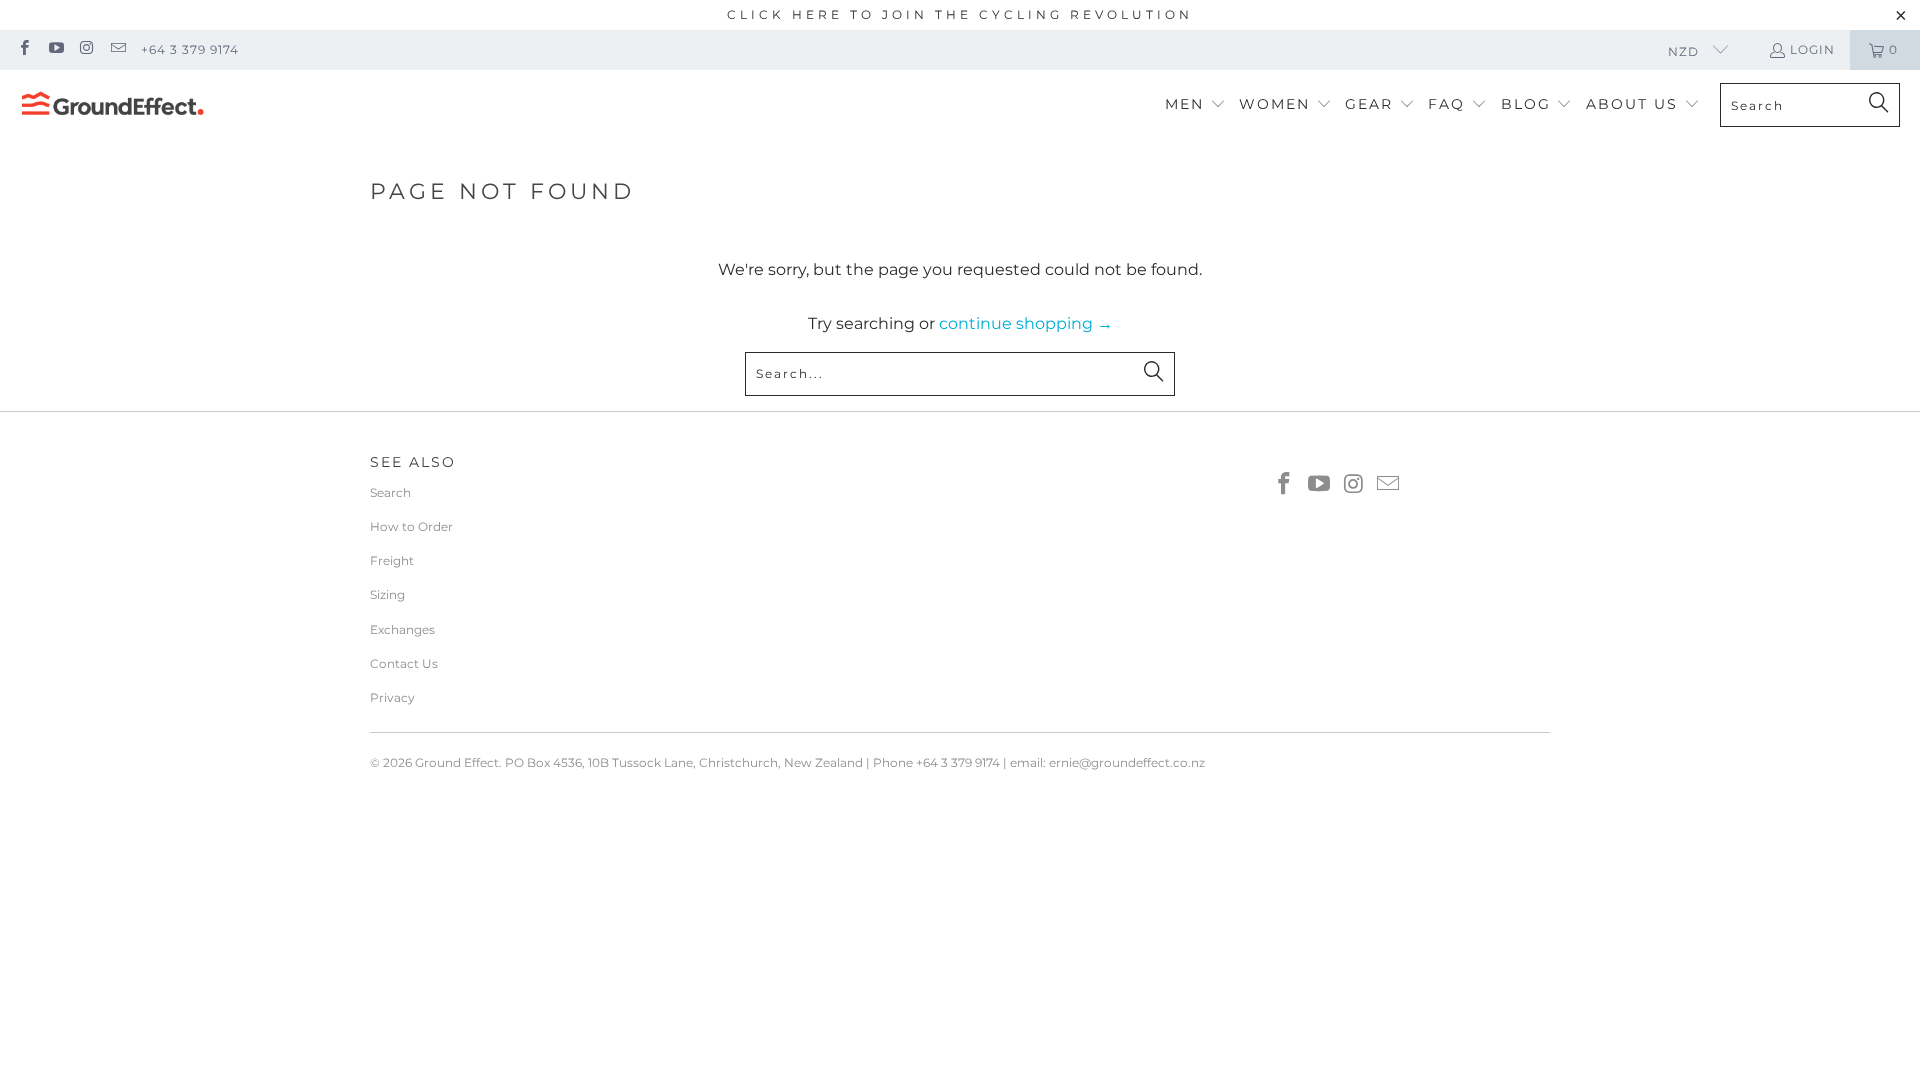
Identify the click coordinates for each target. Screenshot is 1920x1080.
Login (1812, 49)
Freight (392, 560)
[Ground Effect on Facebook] (23, 49)
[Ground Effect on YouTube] (54, 49)
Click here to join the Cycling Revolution (960, 14)
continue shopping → (1026, 323)
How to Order (411, 526)
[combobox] (1810, 105)
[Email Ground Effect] (117, 49)
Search (390, 492)
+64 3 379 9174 (190, 49)
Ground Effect (457, 762)
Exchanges (402, 629)
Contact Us (404, 663)
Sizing (387, 594)
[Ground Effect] (112, 105)
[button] (1195, 105)
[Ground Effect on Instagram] (86, 49)
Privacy (392, 697)
